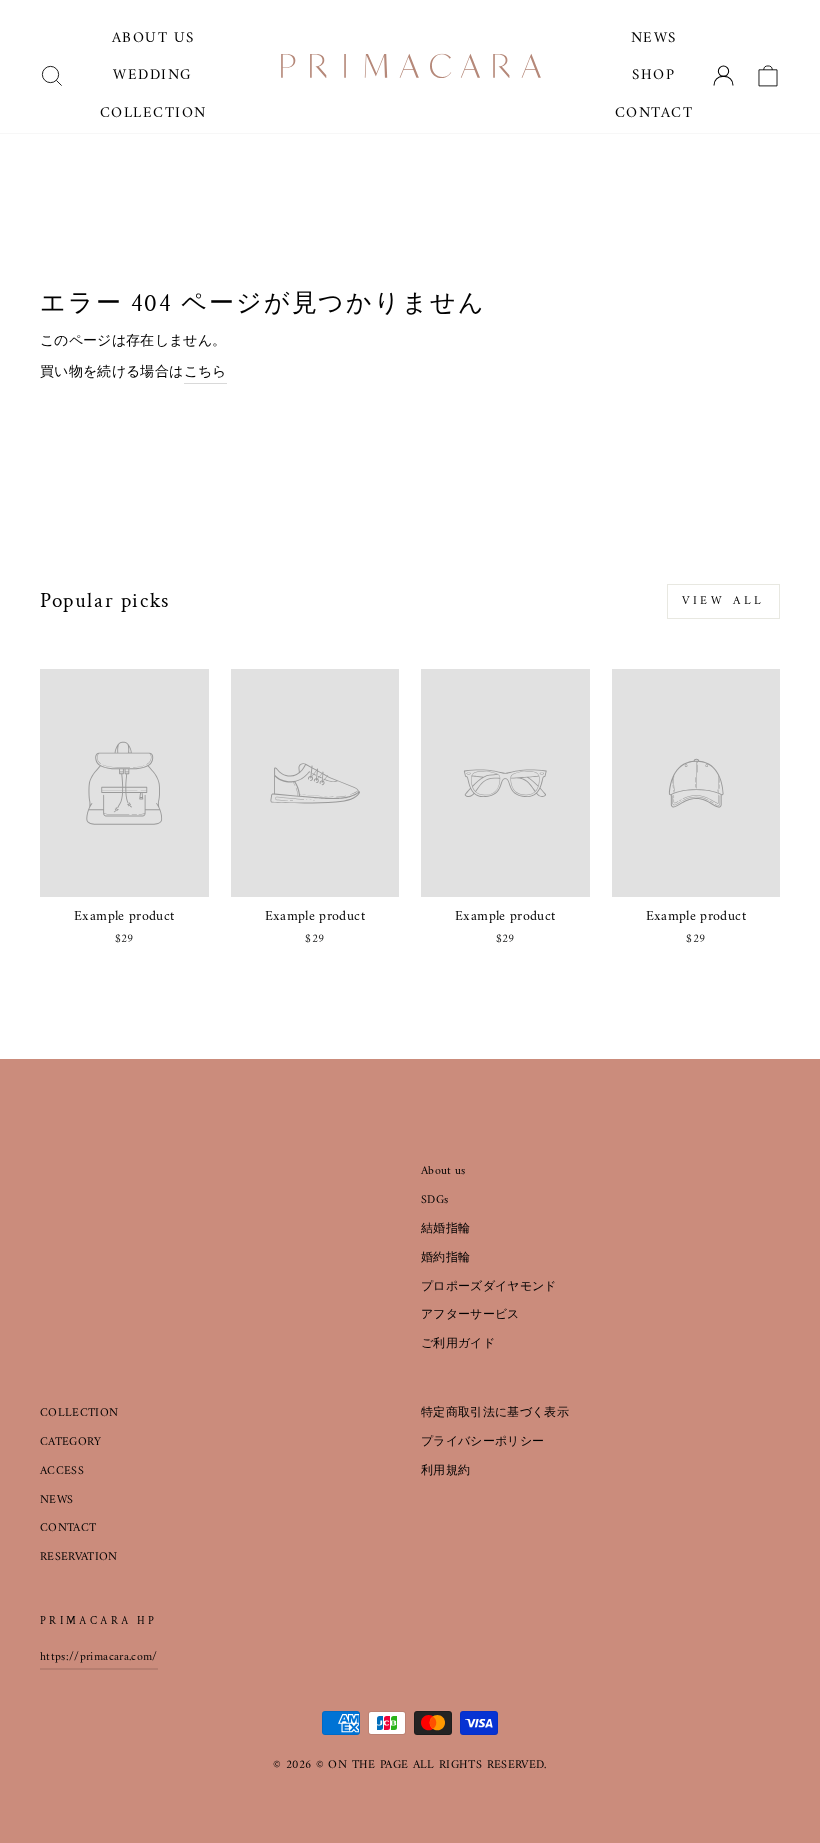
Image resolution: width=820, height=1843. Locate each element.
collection (153, 113)
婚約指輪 (445, 1258)
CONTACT (68, 1528)
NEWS (56, 1500)
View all (723, 601)
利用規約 (445, 1471)
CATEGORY (71, 1442)
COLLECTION (79, 1413)
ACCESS (62, 1471)
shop (653, 75)
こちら (205, 373)
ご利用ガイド (458, 1344)
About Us (153, 38)
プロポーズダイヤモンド (489, 1287)
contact (654, 113)
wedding (153, 75)
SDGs (434, 1200)
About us (443, 1171)
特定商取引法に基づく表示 (495, 1413)
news (654, 38)
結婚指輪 (445, 1229)
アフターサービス (470, 1315)
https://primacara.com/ (99, 1657)
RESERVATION (79, 1557)
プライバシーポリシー (483, 1442)
